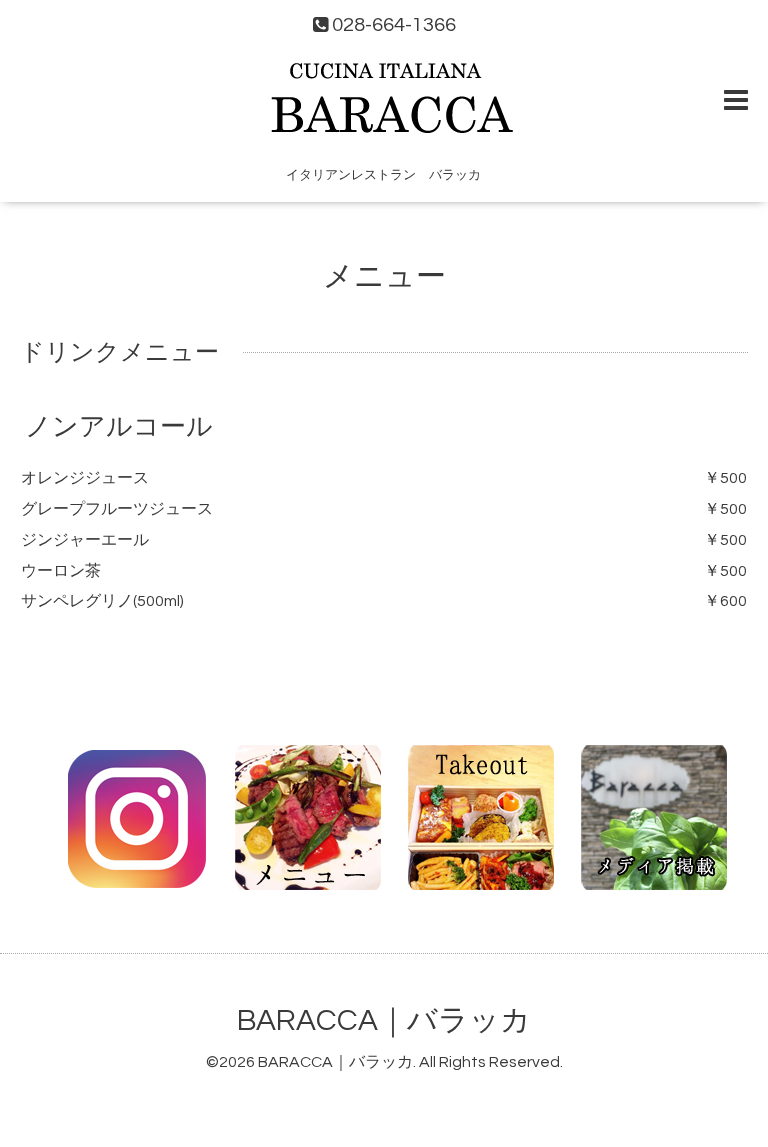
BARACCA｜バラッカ (384, 1020)
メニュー (384, 276)
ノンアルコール (119, 427)
